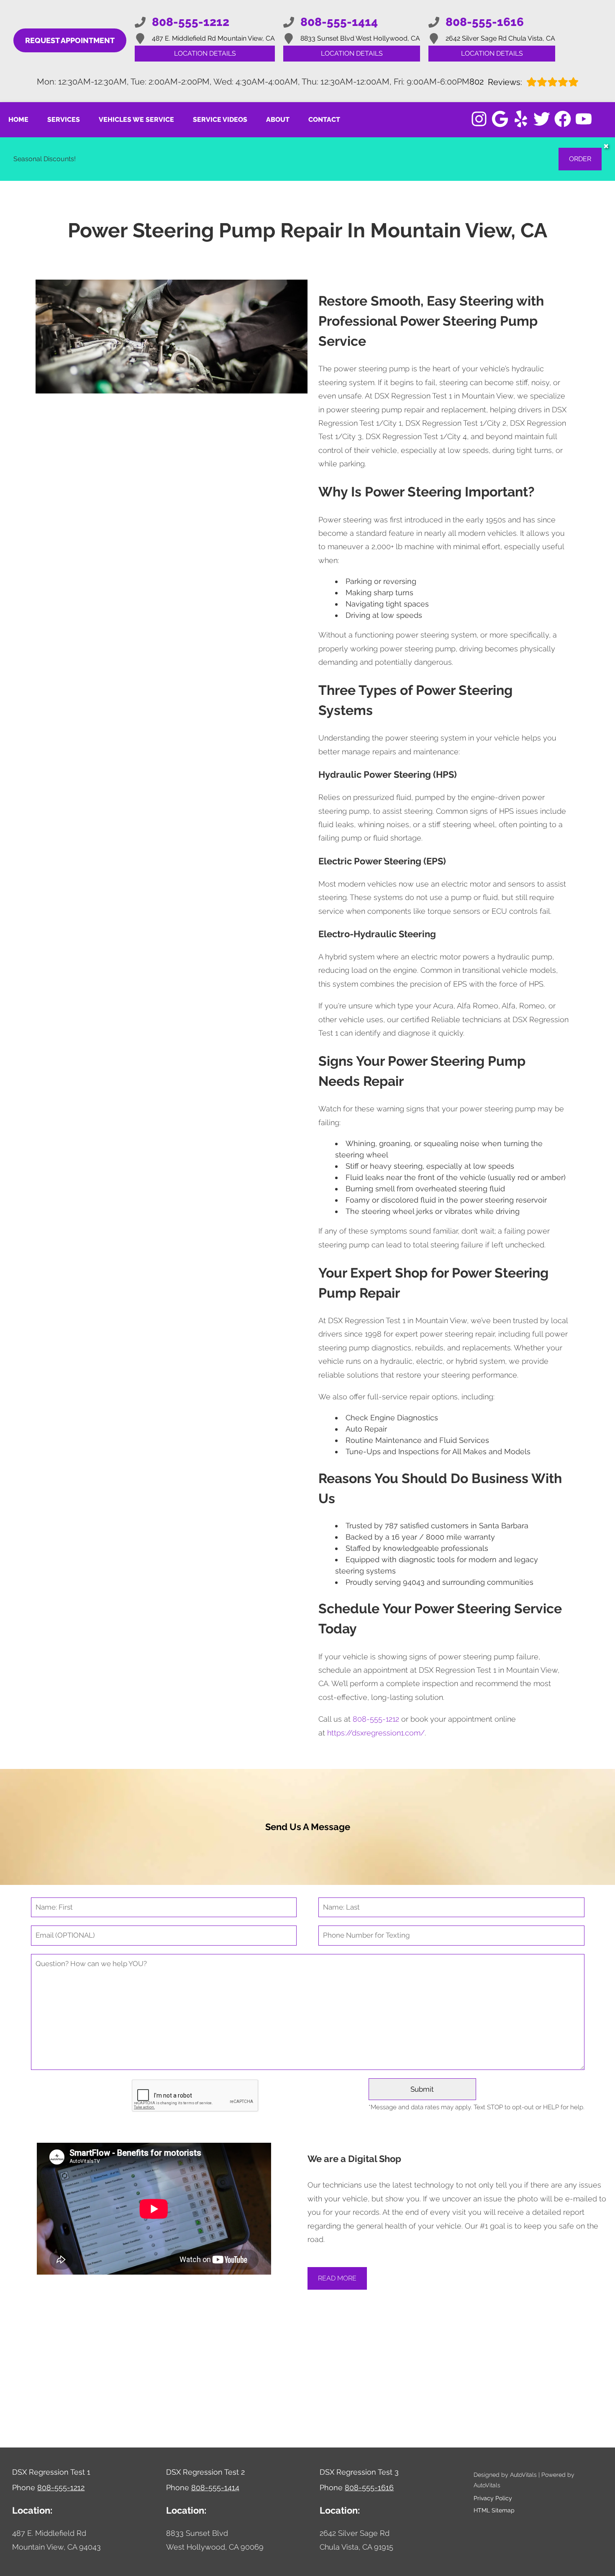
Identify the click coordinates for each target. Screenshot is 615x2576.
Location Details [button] (205, 53)
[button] (479, 119)
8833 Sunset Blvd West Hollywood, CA (360, 38)
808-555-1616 (369, 2487)
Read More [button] (337, 2278)
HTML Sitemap (494, 2510)
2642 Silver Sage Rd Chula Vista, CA (500, 38)
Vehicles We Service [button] (136, 120)
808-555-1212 (376, 1719)
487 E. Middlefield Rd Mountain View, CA (213, 38)
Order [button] (580, 159)
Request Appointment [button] (70, 40)
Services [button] (64, 120)
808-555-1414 (215, 2487)
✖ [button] (606, 146)
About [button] (278, 120)
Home (18, 120)
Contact (324, 120)
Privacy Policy (493, 2498)
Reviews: (496, 82)
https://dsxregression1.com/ (376, 1733)
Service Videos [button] (220, 120)
